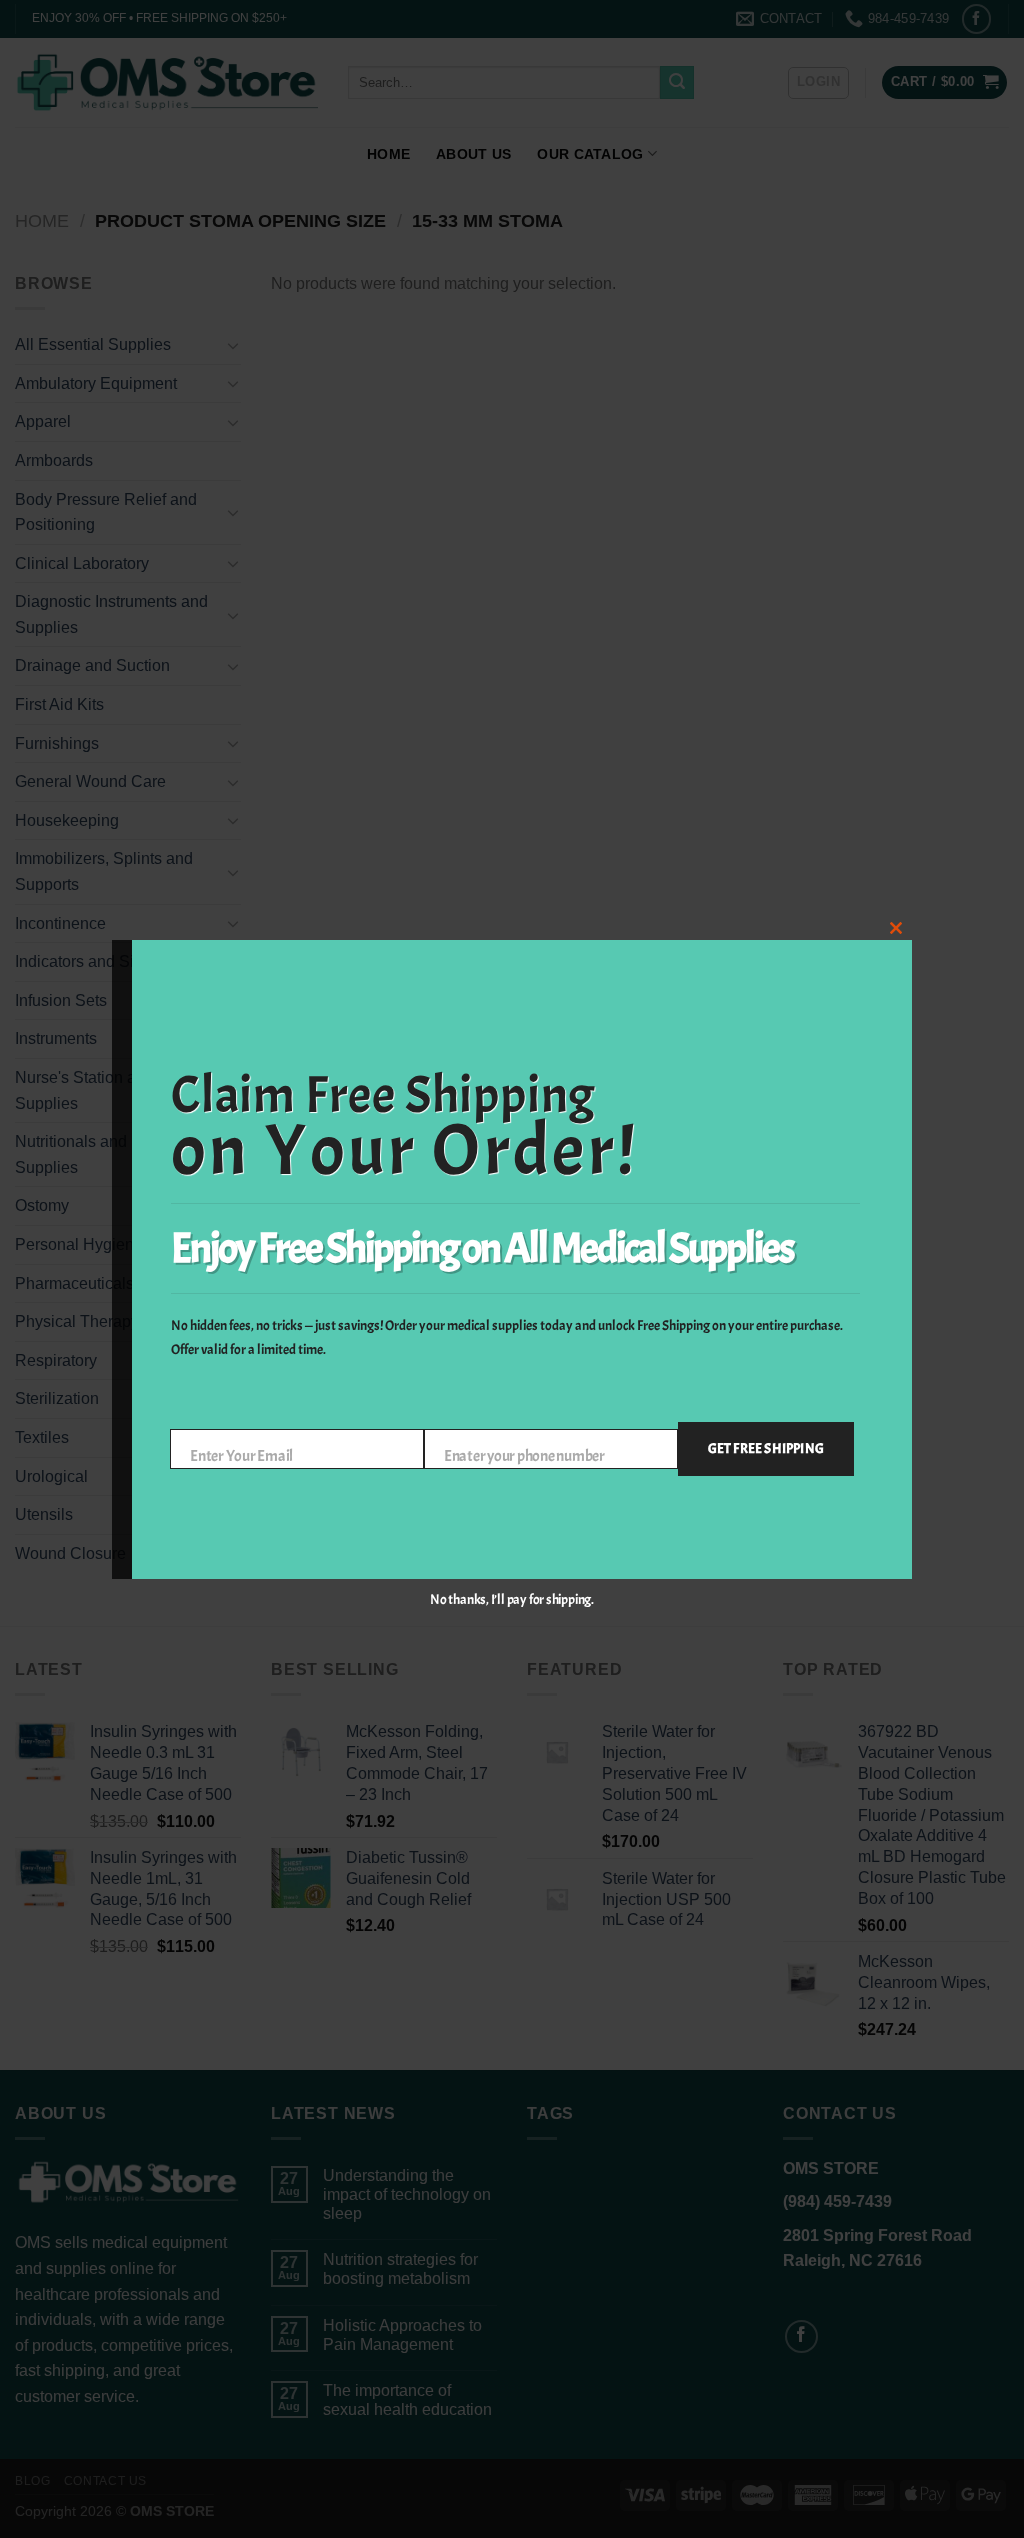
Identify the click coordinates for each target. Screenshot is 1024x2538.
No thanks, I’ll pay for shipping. (512, 1599)
